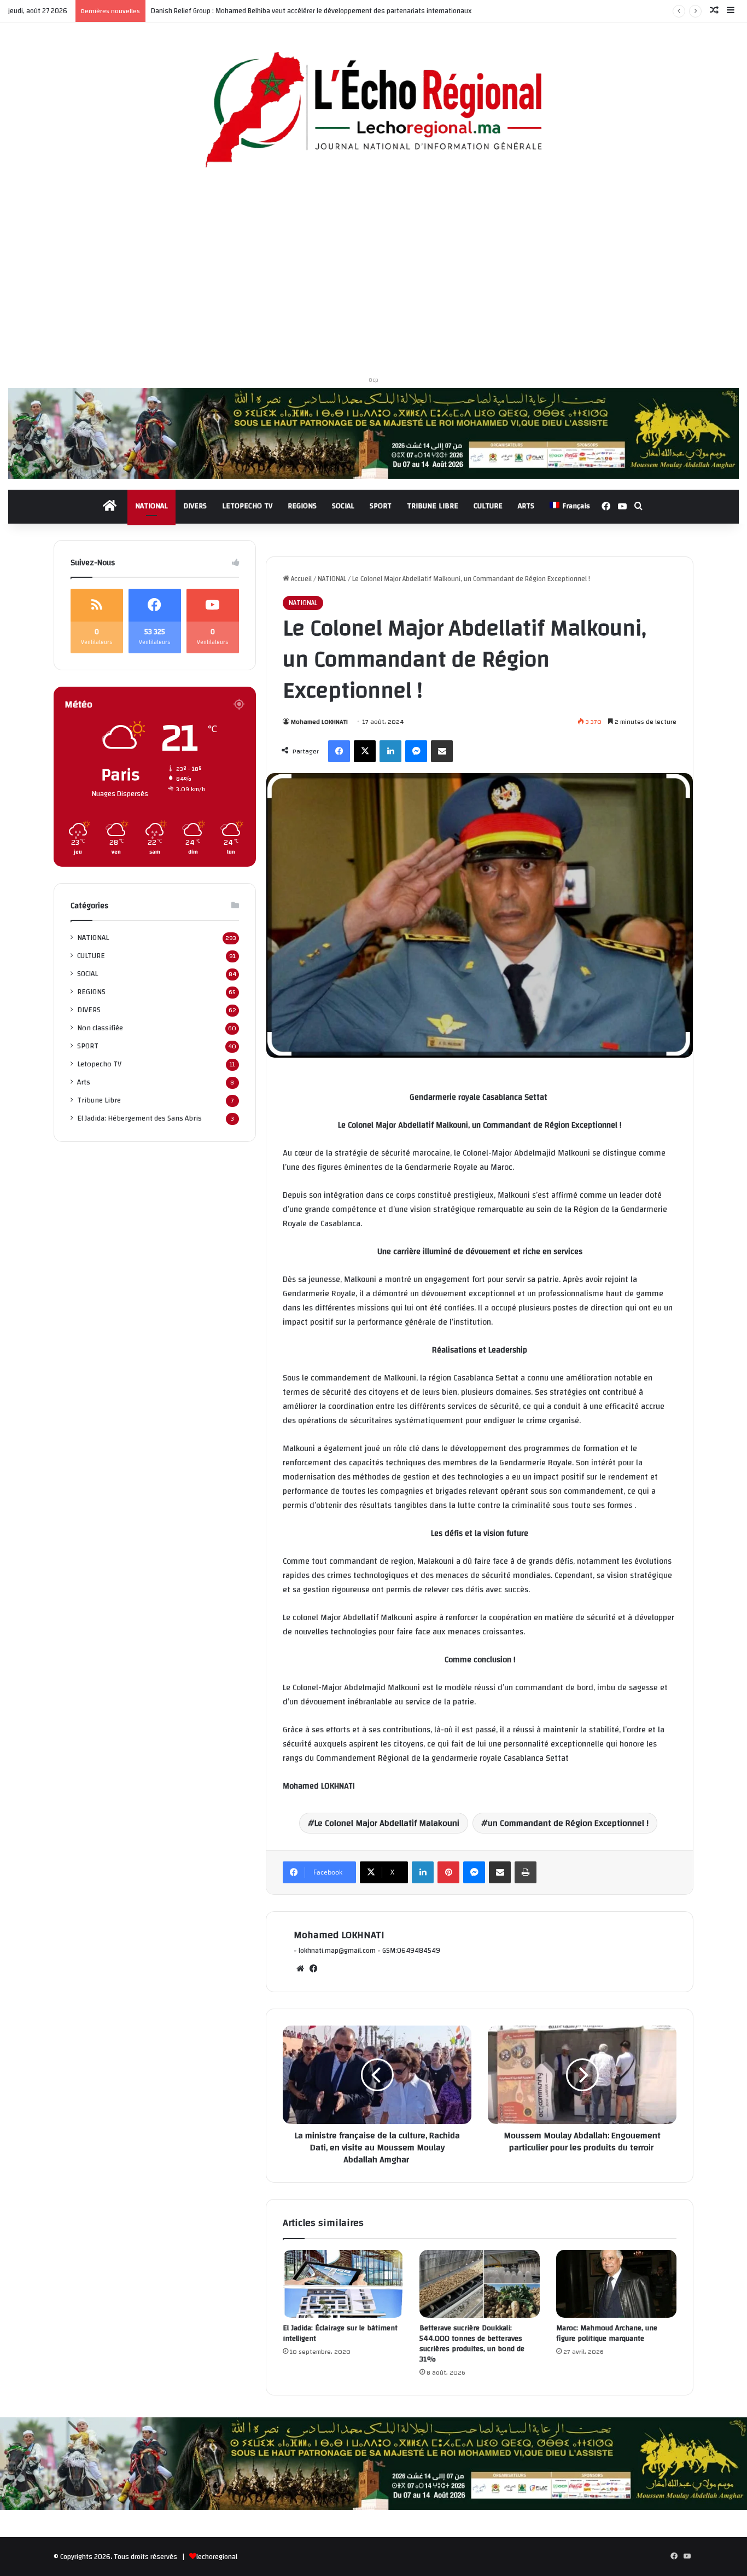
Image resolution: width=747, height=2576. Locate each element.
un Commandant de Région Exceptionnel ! (568, 1823)
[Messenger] (416, 751)
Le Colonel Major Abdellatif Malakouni (387, 1823)
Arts (84, 1082)
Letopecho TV (99, 1064)
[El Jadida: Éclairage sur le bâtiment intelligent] (343, 2284)
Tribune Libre (99, 1100)
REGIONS (302, 506)
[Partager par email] (442, 751)
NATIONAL (151, 506)
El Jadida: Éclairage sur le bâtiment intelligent (340, 2333)
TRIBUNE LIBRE (433, 506)
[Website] (300, 1969)
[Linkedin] (390, 751)
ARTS (526, 506)
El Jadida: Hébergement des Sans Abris (139, 1118)
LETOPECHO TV (247, 506)
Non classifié (100, 1028)
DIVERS (195, 506)
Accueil (300, 579)
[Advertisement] (373, 276)
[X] (365, 751)
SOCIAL (343, 506)
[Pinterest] (448, 1872)
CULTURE (488, 506)
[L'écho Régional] (373, 111)
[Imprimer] (526, 1872)
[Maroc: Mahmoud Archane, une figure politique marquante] (616, 2284)
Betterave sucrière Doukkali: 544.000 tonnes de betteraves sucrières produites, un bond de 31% (472, 2344)
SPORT (381, 506)
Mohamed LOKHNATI (319, 722)
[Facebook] (339, 751)
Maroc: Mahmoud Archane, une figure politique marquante (607, 2333)
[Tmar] (373, 433)
